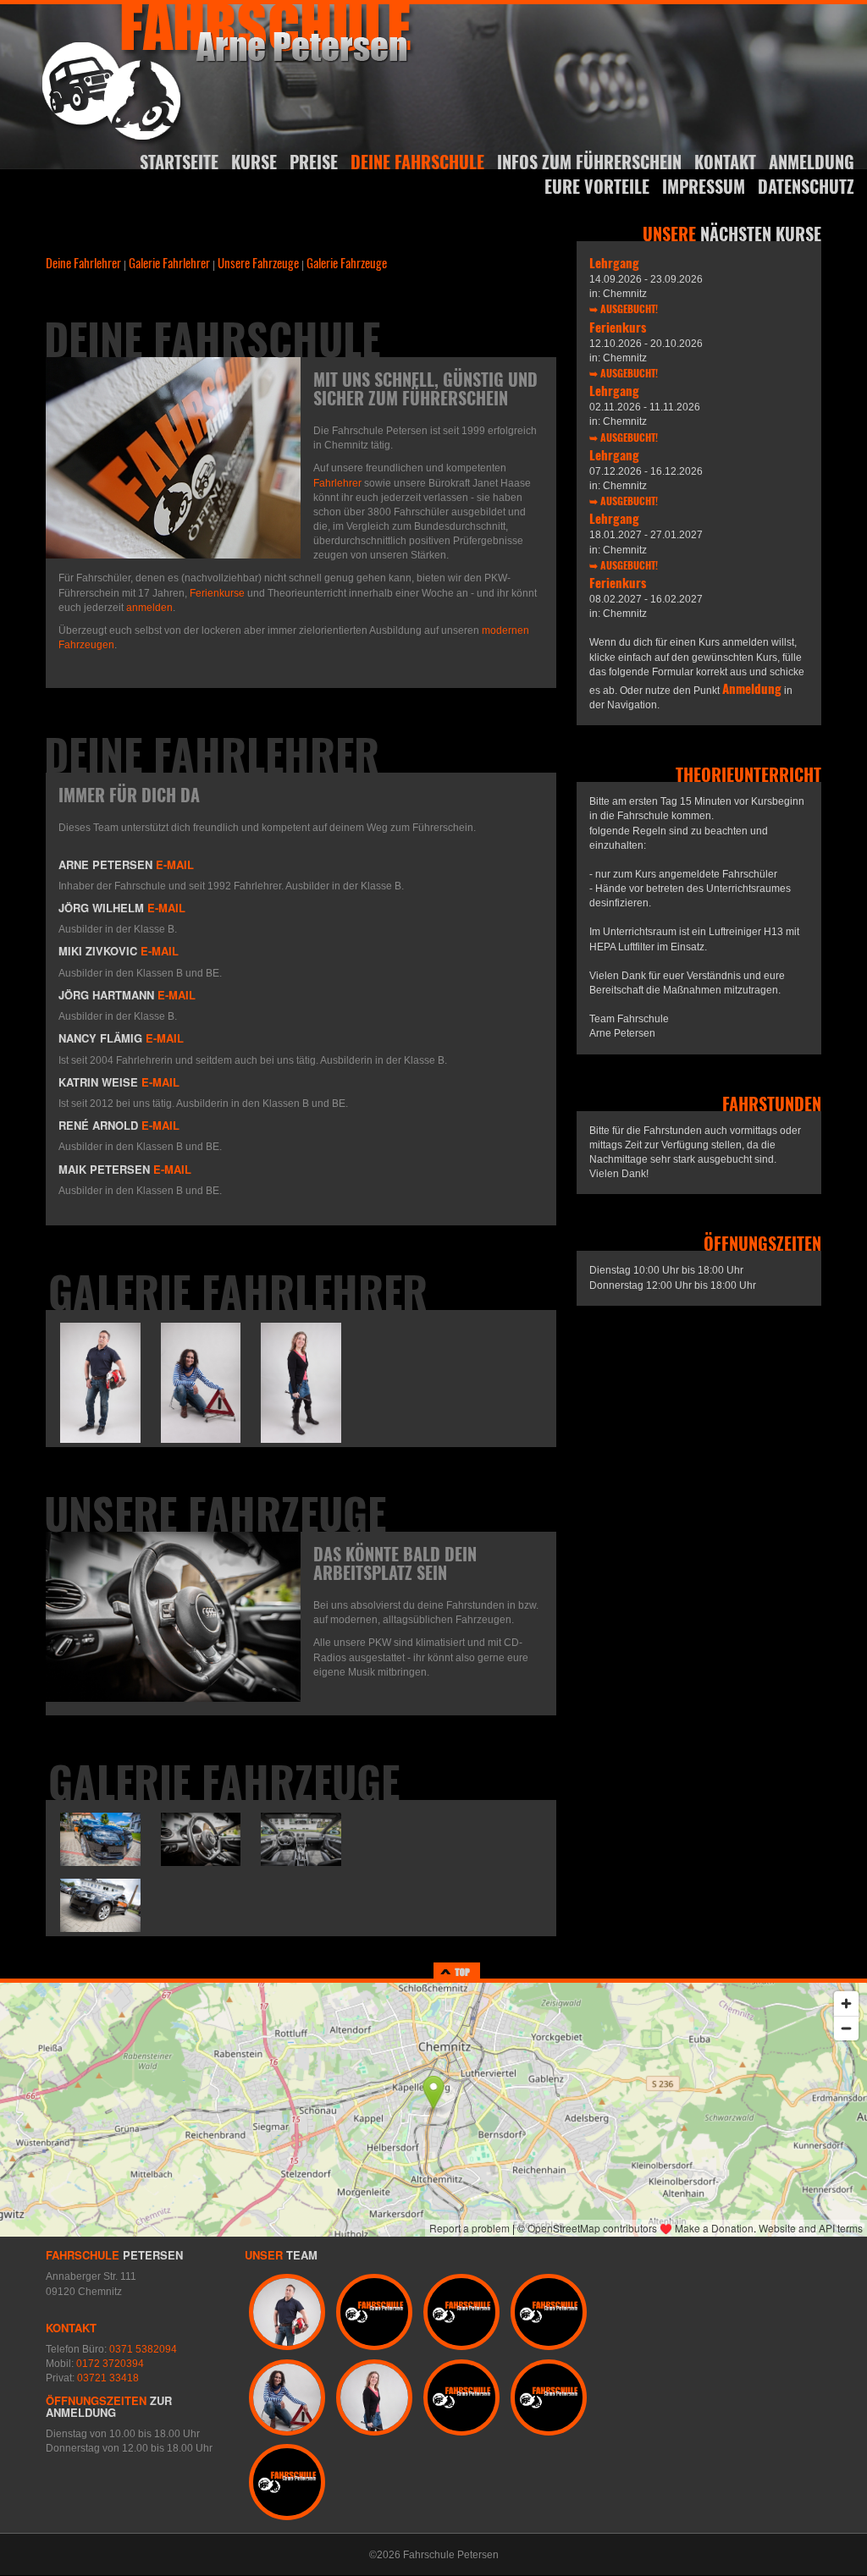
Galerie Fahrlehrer (169, 262)
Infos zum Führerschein (589, 162)
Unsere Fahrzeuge (258, 262)
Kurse (254, 162)
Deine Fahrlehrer (83, 262)
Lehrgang (614, 262)
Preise (314, 162)
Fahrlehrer (337, 483)
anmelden (149, 608)
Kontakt (725, 162)
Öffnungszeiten (96, 2400)
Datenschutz (806, 186)
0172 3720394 (110, 2364)
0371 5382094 (143, 2349)
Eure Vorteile (597, 186)
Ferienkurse (217, 593)
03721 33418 (108, 2378)
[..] (100, 1382)
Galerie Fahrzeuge (347, 262)
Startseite (179, 162)
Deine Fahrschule (417, 162)
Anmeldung (812, 162)
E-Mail (175, 864)
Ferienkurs (618, 327)
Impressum (704, 186)
